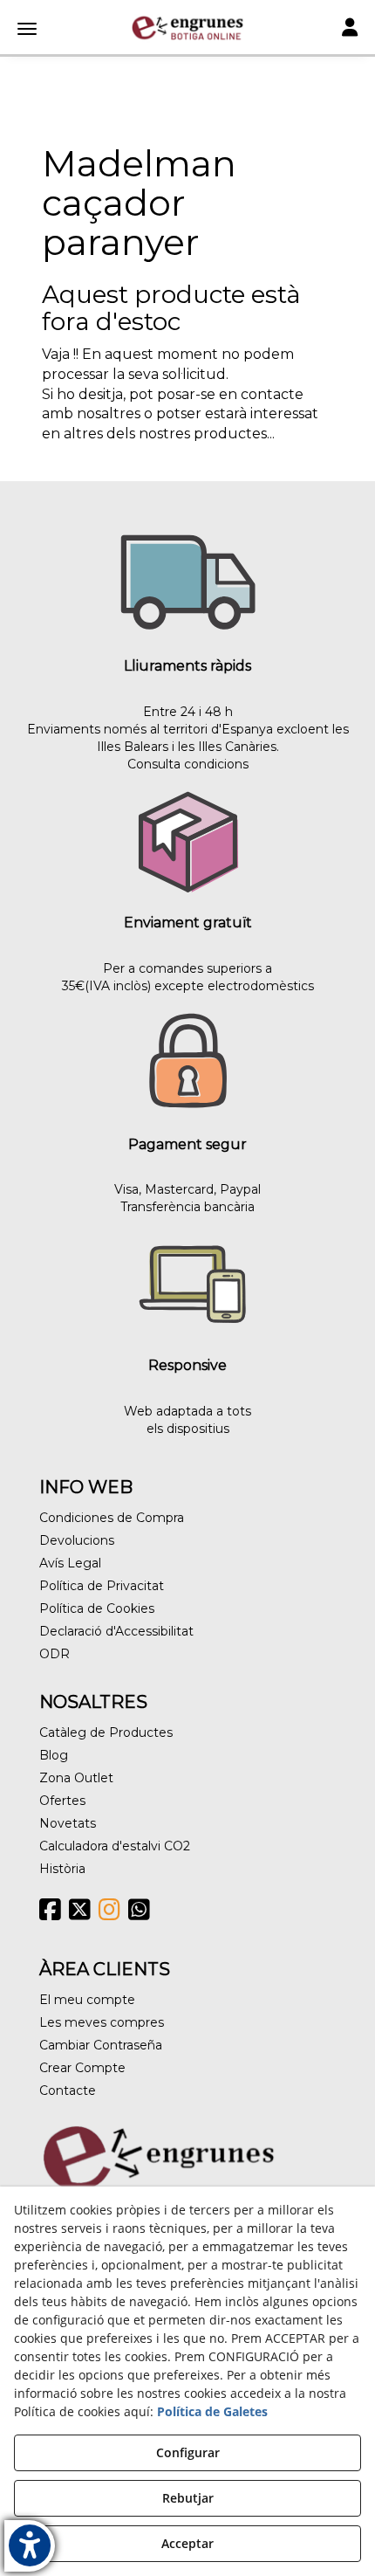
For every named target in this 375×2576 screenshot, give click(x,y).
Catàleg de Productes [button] (106, 1732)
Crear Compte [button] (82, 2068)
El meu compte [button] (87, 2000)
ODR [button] (55, 1654)
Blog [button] (54, 1755)
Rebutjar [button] (188, 2498)
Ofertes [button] (62, 1801)
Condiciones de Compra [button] (112, 1518)
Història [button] (62, 1869)
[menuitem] (187, 1518)
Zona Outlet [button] (76, 1778)
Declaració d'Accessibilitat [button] (116, 1631)
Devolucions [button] (77, 1540)
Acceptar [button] (187, 2543)
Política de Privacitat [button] (102, 1586)
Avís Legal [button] (70, 1563)
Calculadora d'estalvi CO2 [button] (115, 1846)
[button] (187, 28)
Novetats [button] (68, 1823)
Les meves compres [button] (102, 2022)
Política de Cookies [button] (97, 1608)
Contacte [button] (68, 2090)
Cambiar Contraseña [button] (101, 2045)
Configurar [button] (188, 2452)
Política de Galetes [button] (212, 2411)
